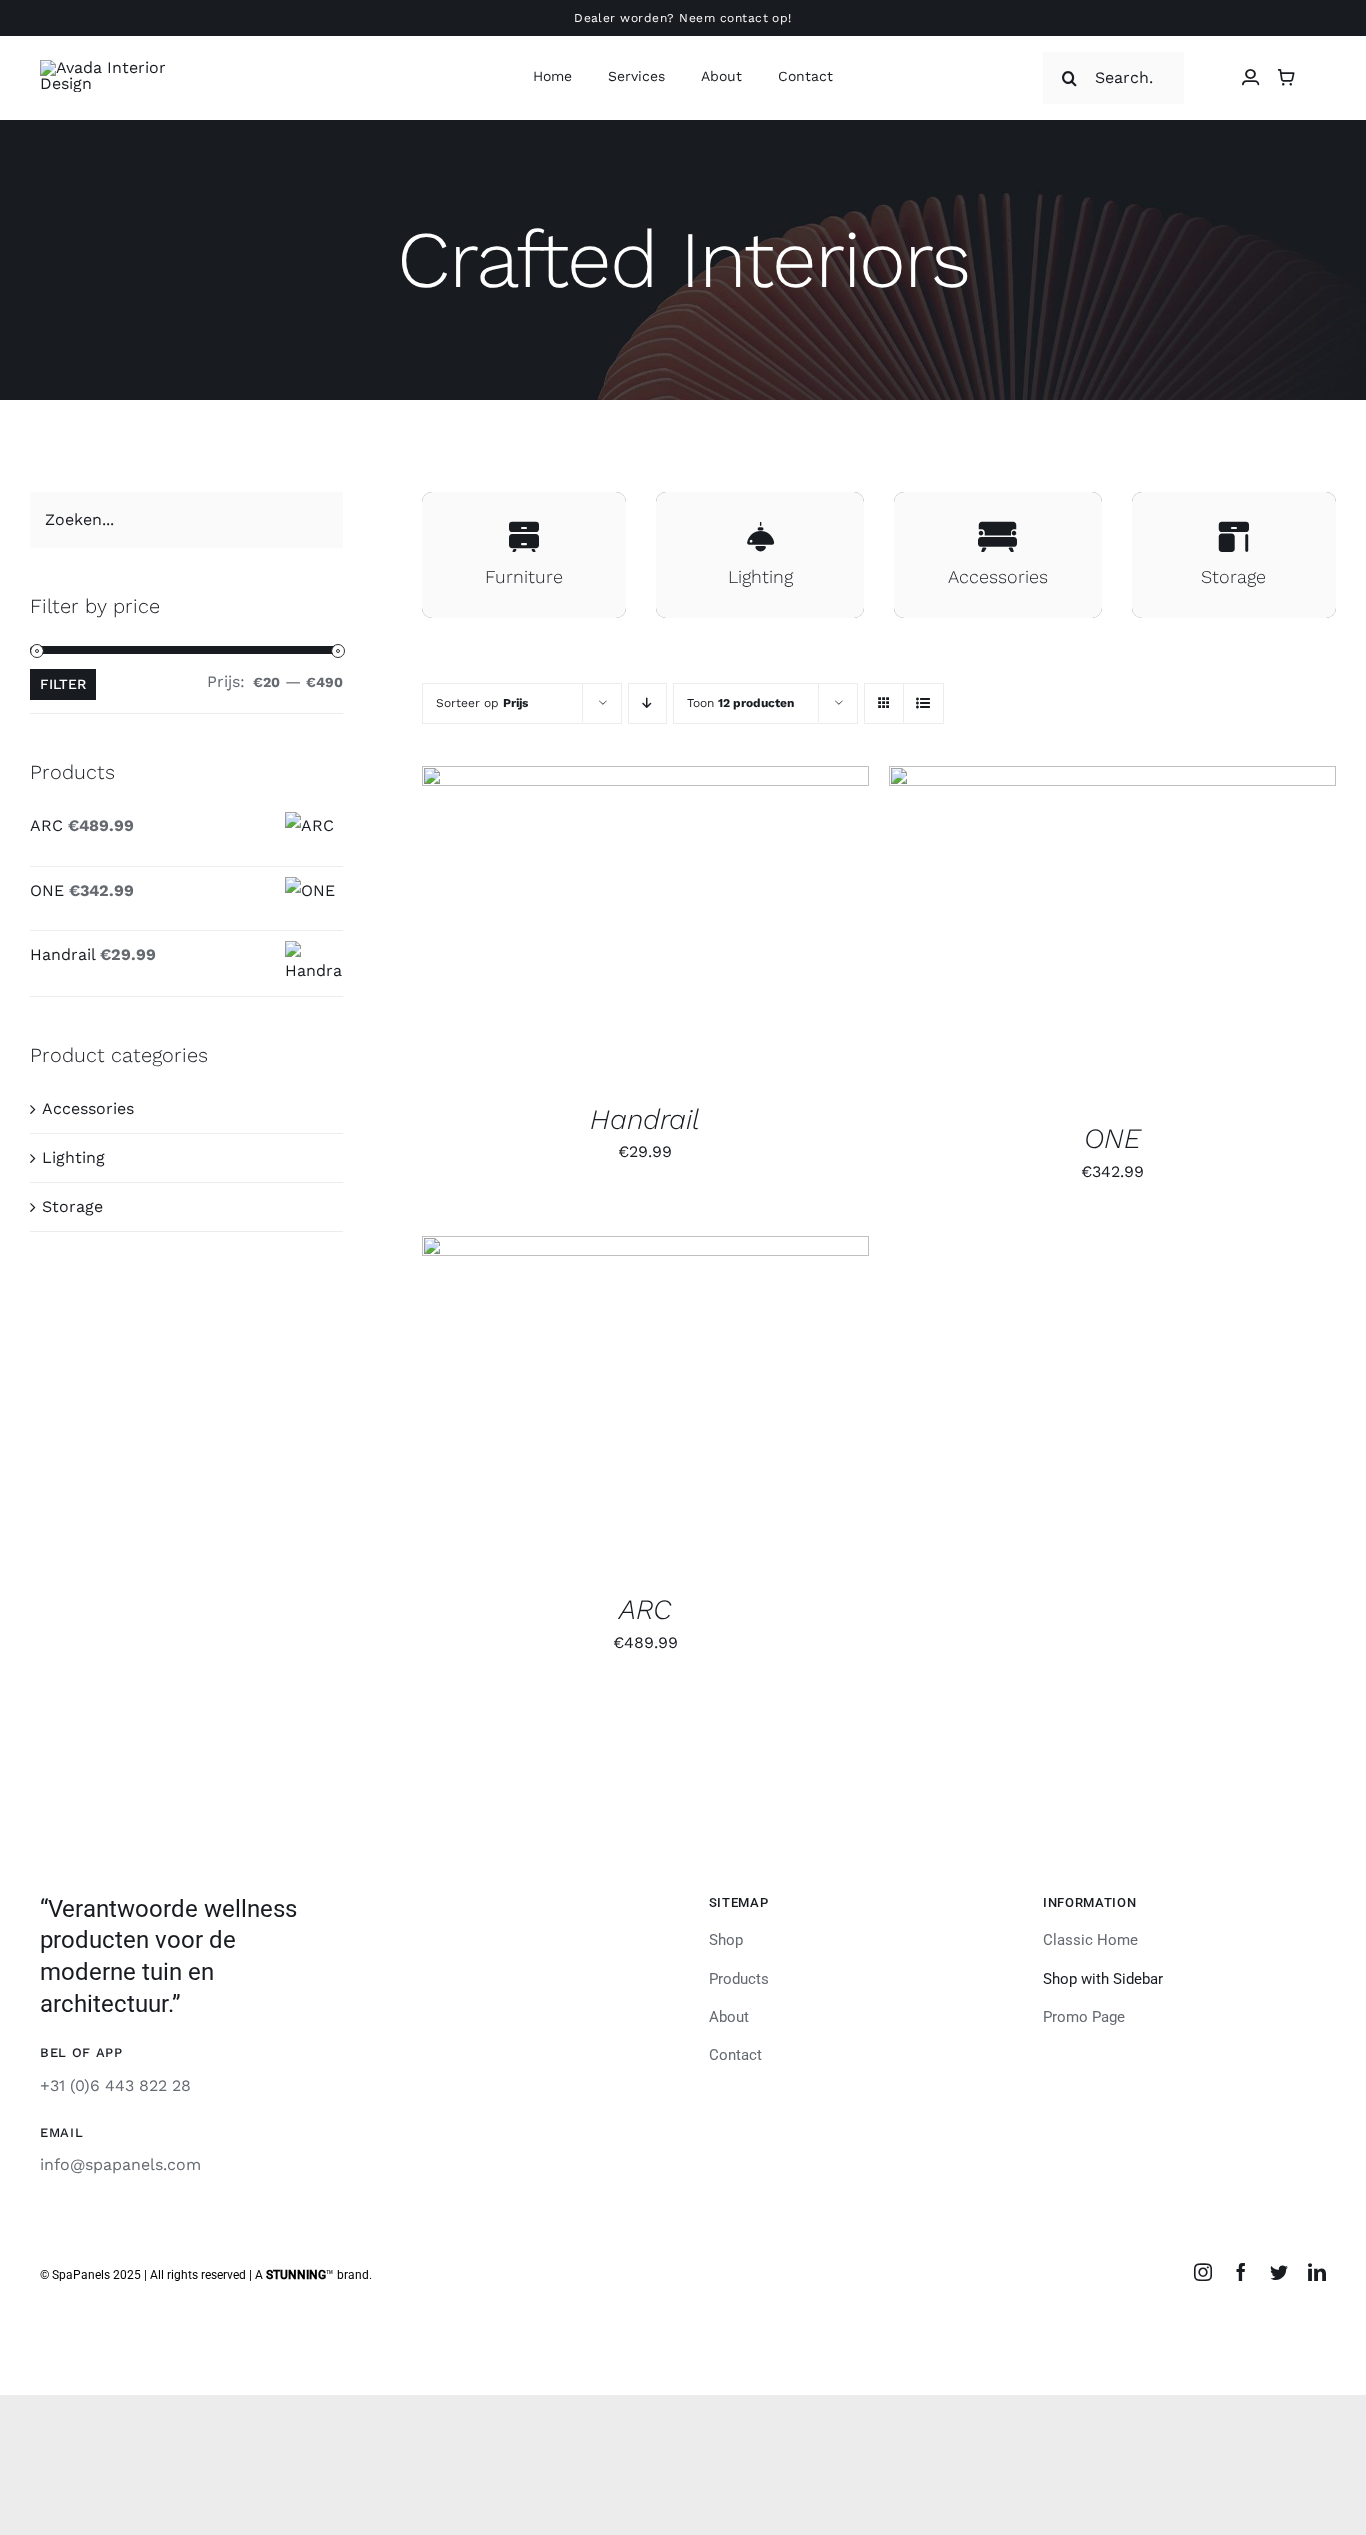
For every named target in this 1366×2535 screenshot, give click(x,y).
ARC (645, 1609)
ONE (1112, 1138)
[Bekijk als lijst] (923, 703)
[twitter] (1279, 2272)
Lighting (73, 1157)
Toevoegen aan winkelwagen (598, 926)
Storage (72, 1206)
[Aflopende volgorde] (647, 703)
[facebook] (1241, 2272)
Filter (63, 684)
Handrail (645, 1119)
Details (782, 926)
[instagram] (1203, 2272)
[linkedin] (1317, 2272)
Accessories (88, 1108)
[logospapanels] (110, 67)
